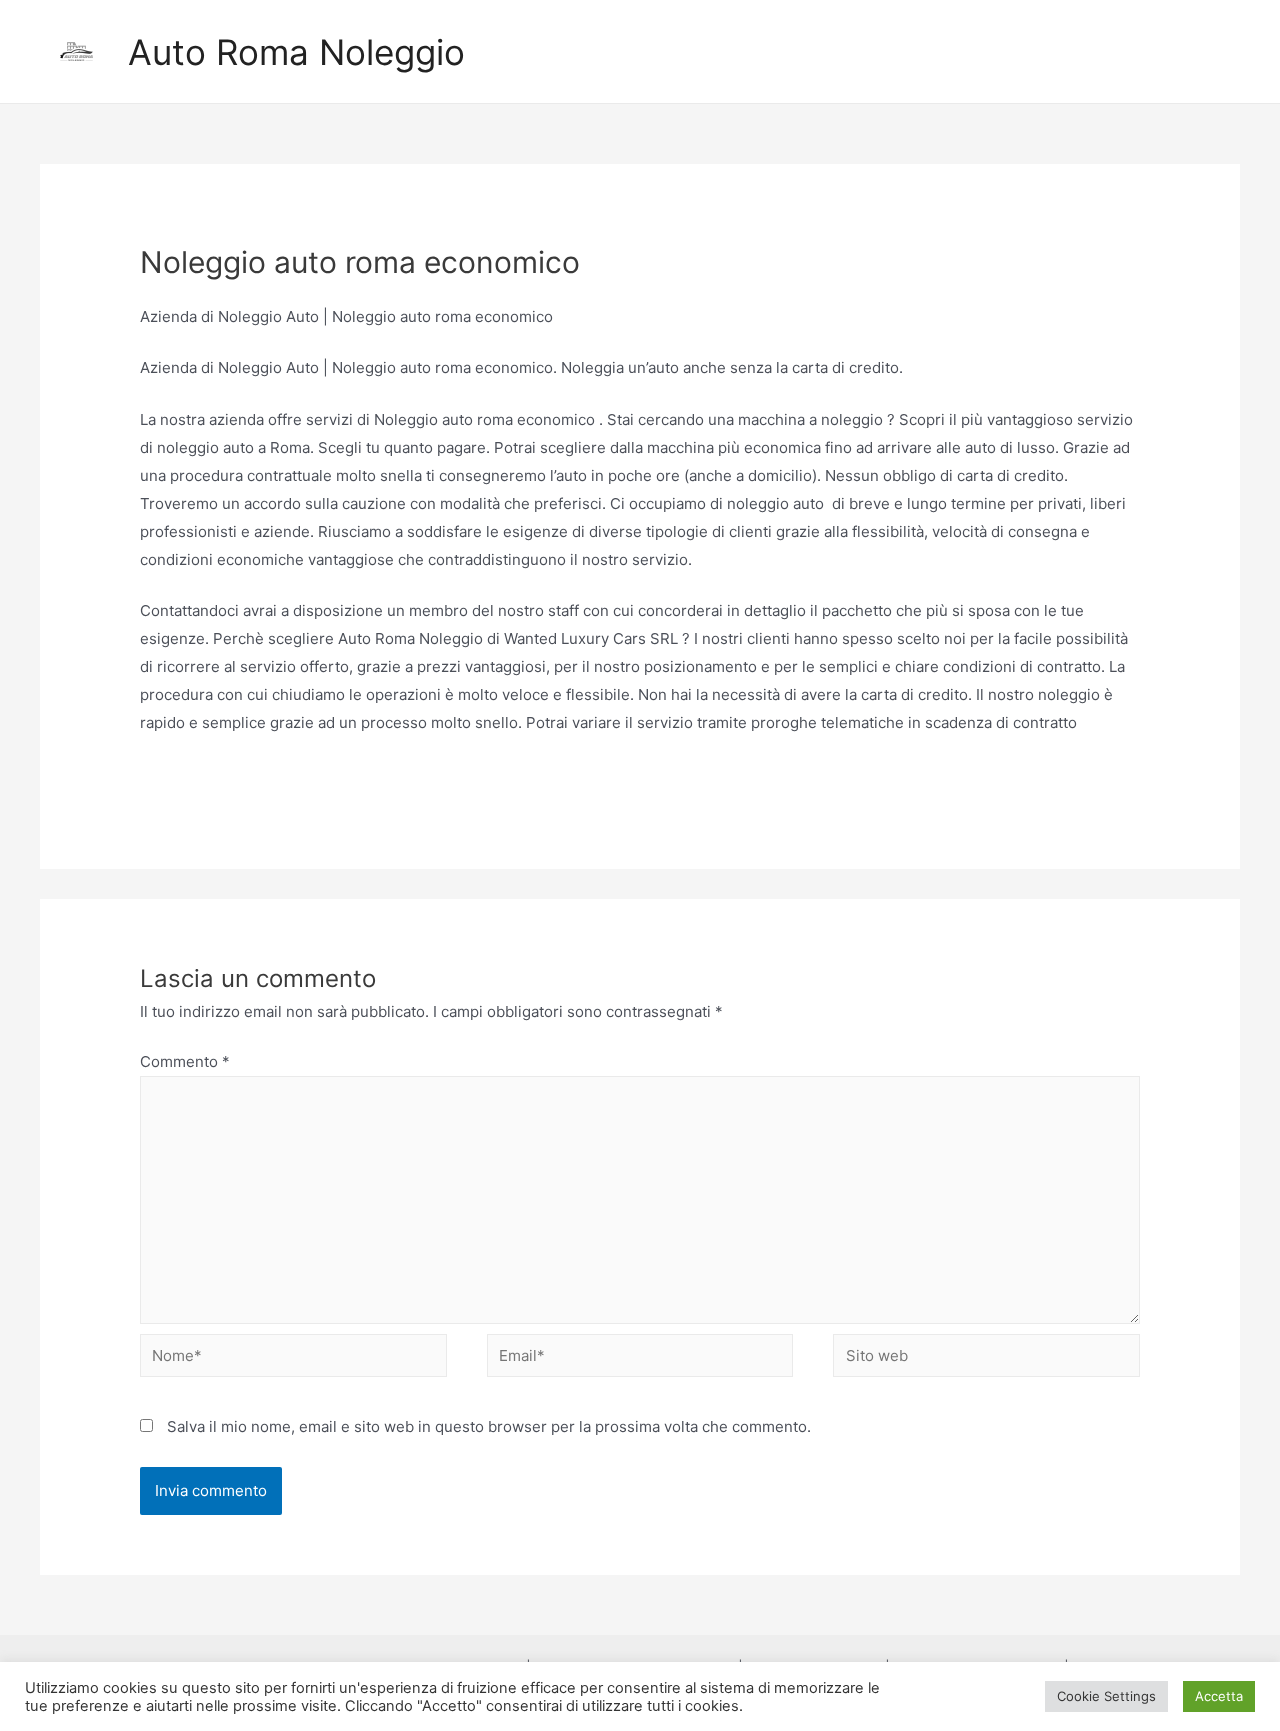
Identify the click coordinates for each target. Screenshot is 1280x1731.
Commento (185, 1061)
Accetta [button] (1219, 1696)
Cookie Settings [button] (1106, 1696)
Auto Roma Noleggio (296, 52)
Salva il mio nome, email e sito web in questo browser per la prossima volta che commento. (489, 1426)
